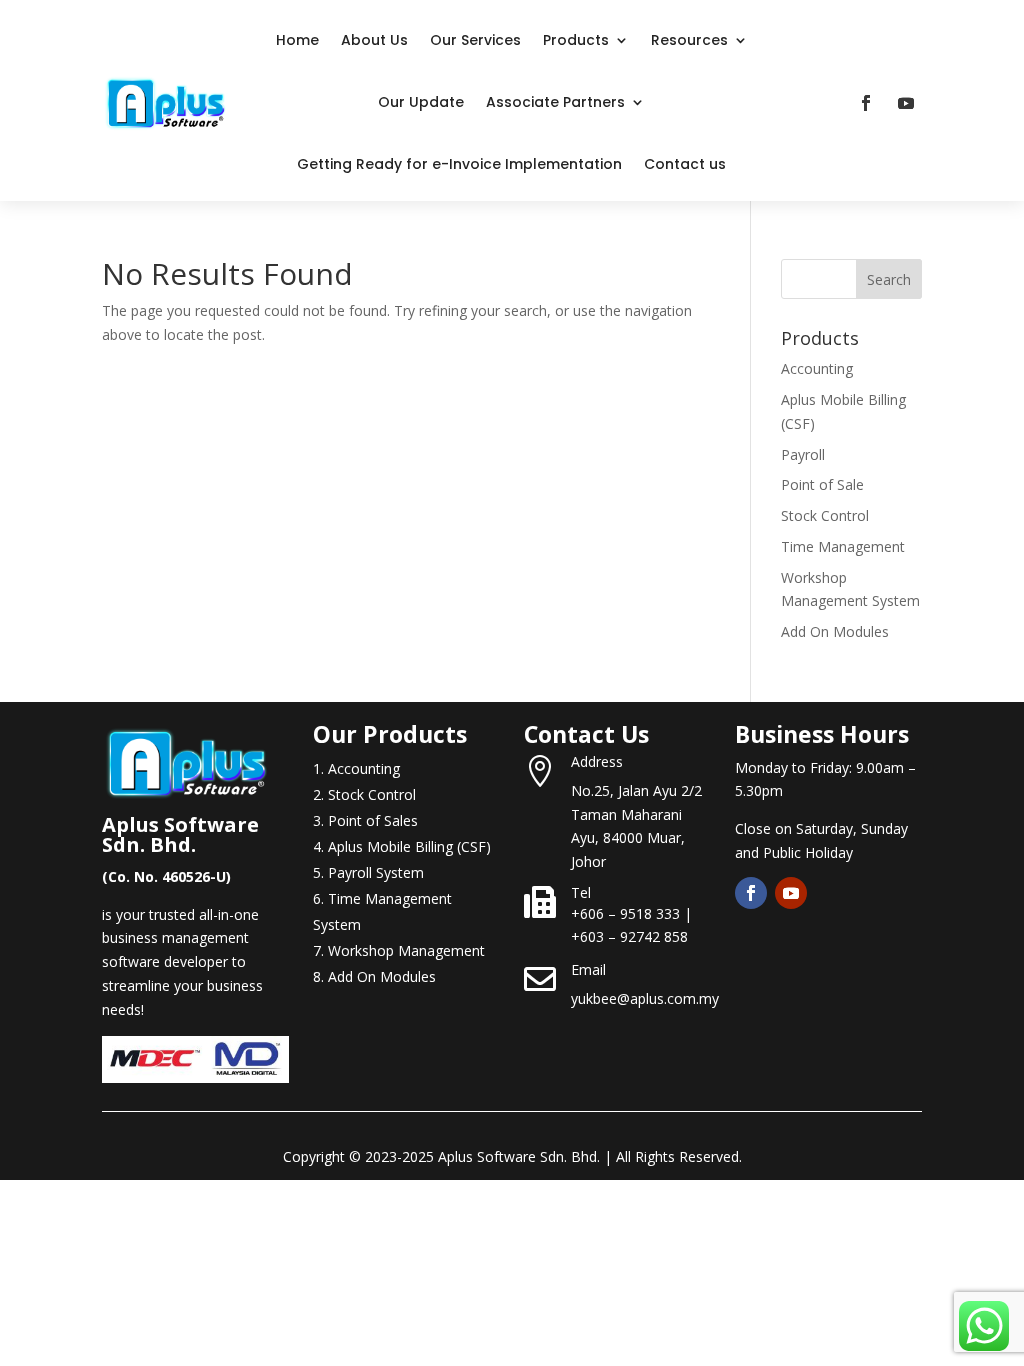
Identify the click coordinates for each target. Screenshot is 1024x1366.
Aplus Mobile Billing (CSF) (409, 846)
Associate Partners (555, 102)
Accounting (817, 368)
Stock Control (825, 515)
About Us (374, 40)
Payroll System (376, 872)
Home (297, 40)
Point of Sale (822, 484)
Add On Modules (835, 631)
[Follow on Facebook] (866, 103)
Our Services (475, 40)
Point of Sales (373, 820)
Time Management (843, 546)
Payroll (803, 454)
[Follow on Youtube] (906, 103)
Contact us (685, 164)
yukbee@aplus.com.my (645, 998)
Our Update (421, 102)
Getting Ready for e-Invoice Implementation (459, 164)
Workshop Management (406, 950)
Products (576, 40)
